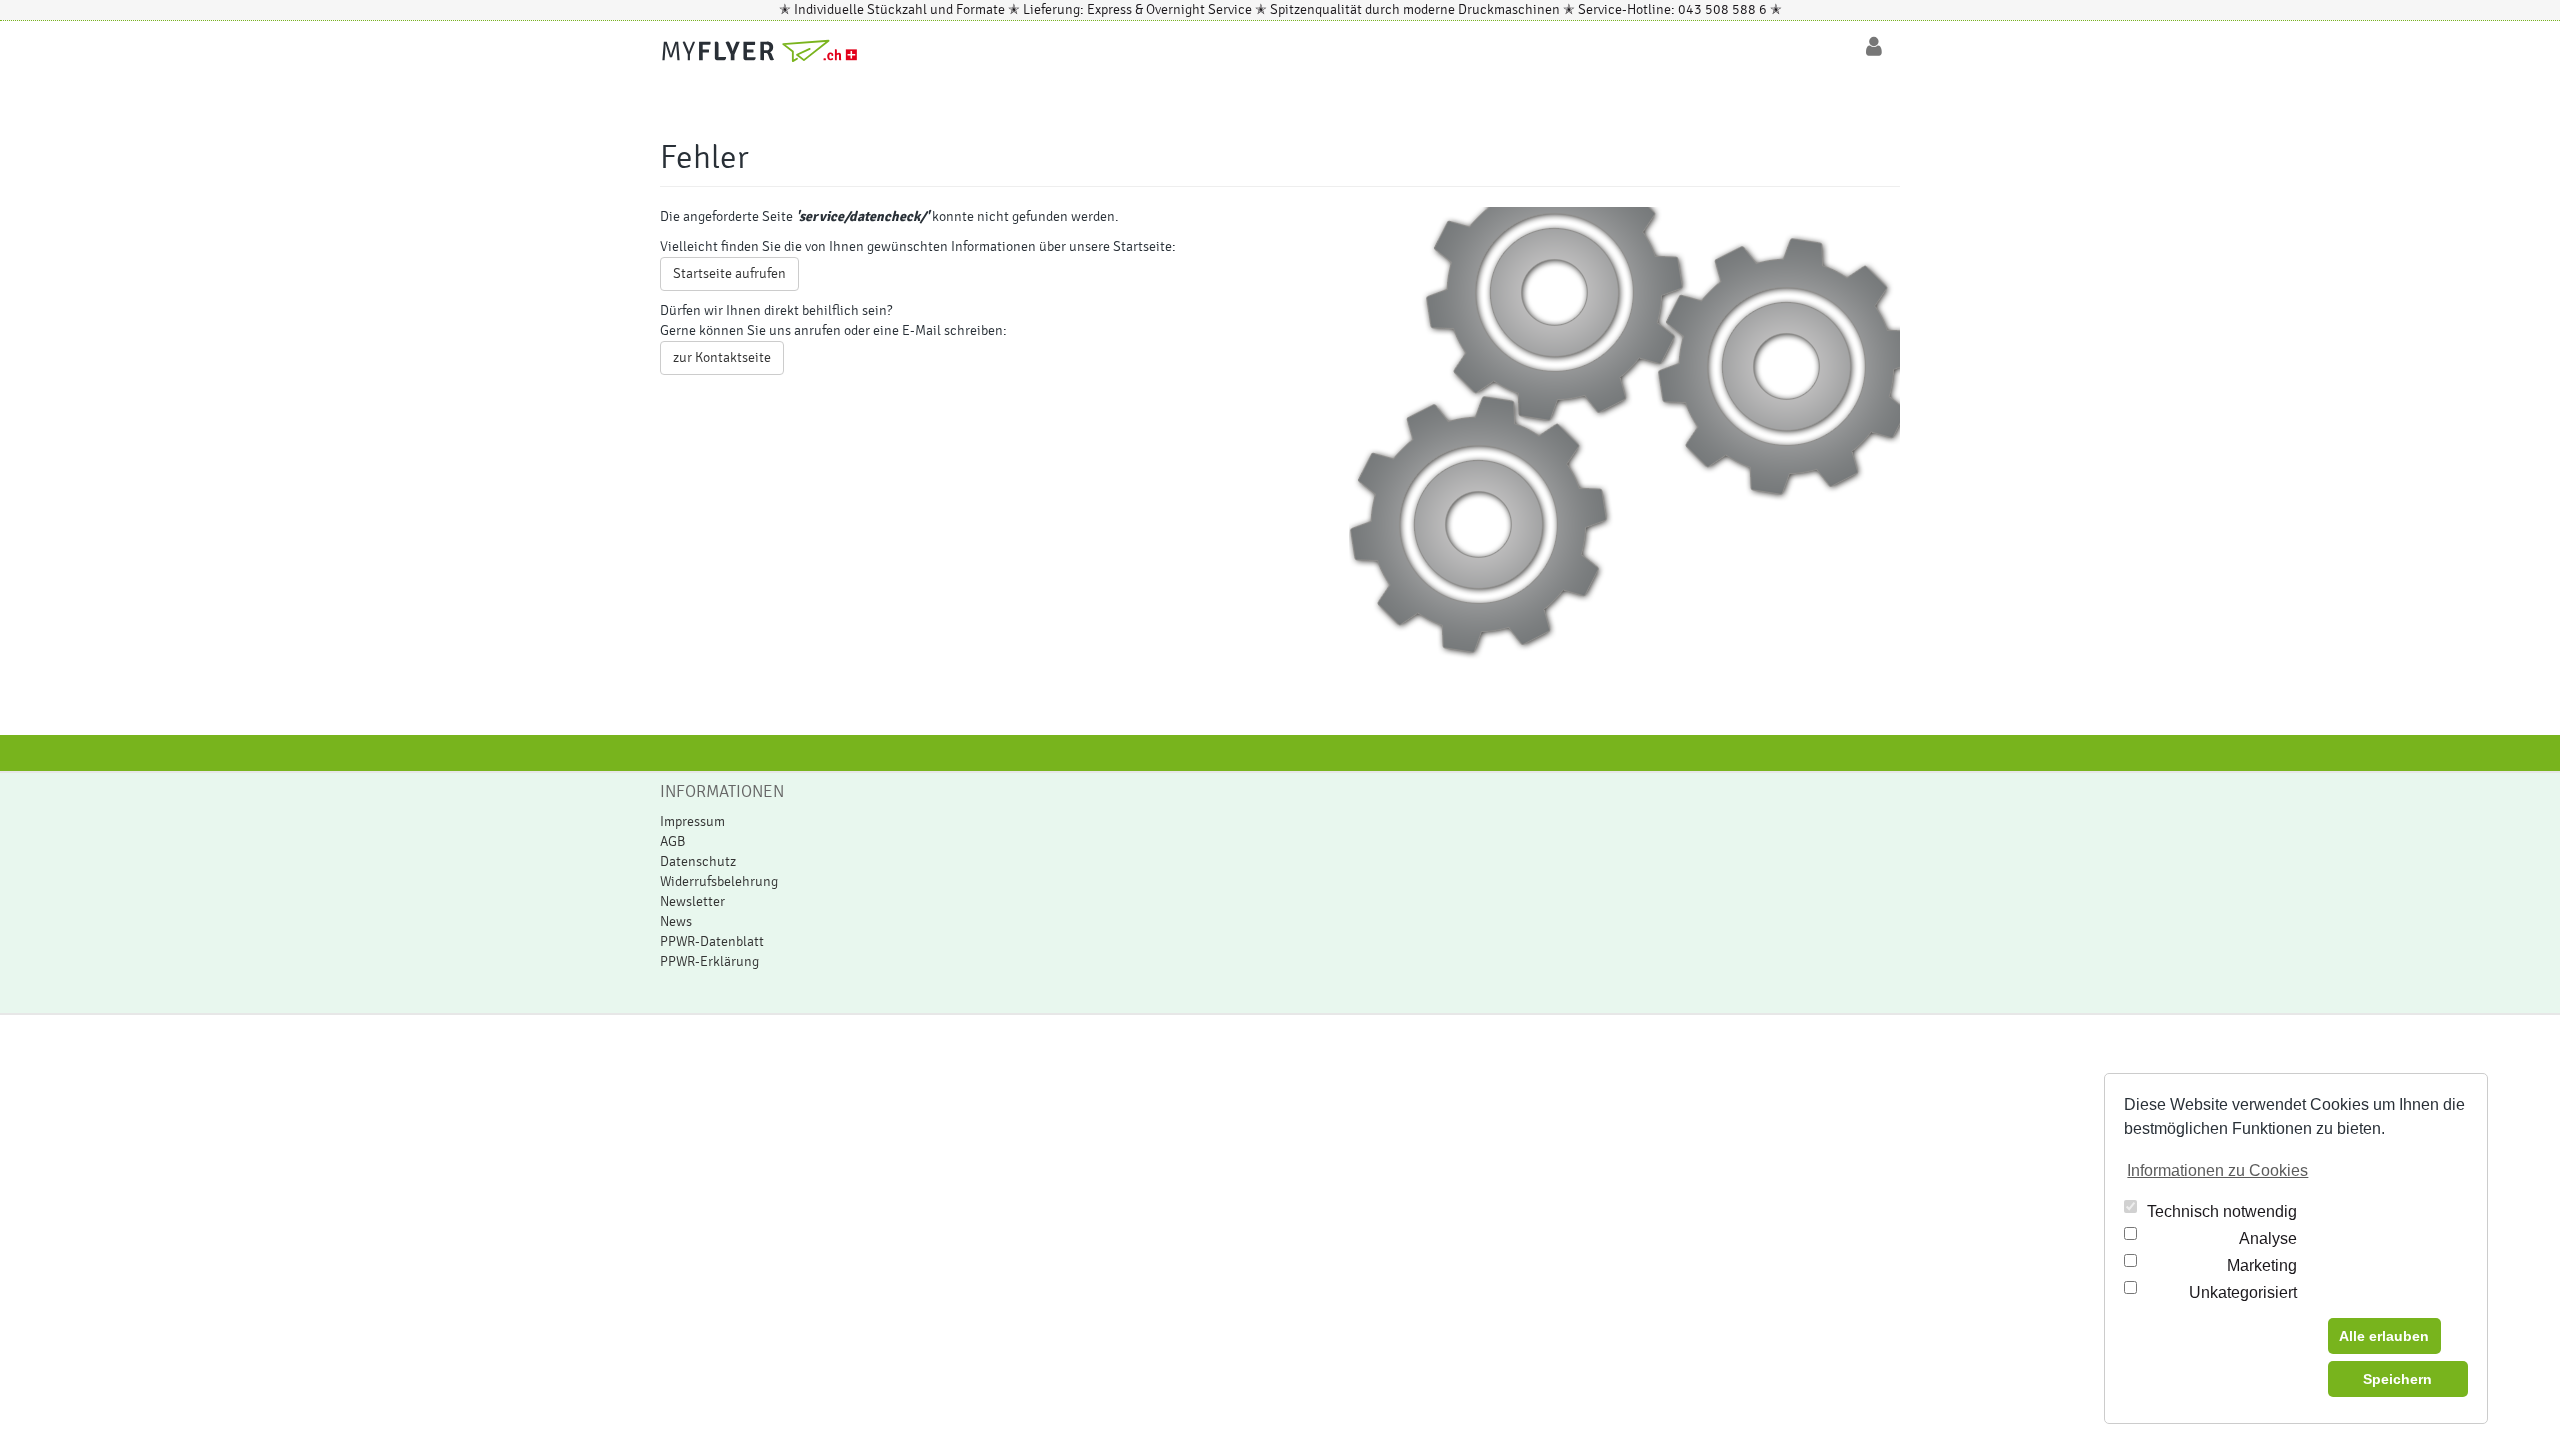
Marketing (2262, 1265)
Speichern (2397, 1379)
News (676, 922)
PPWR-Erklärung (709, 962)
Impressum (692, 822)
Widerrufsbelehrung (719, 882)
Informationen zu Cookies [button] (2217, 1170)
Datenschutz (698, 862)
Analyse (2268, 1238)
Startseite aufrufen (729, 274)
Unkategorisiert (2243, 1292)
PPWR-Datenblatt (712, 942)
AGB (672, 842)
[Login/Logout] (1874, 47)
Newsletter (692, 902)
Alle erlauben (2384, 1336)
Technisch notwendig (2222, 1211)
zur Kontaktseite (722, 358)
